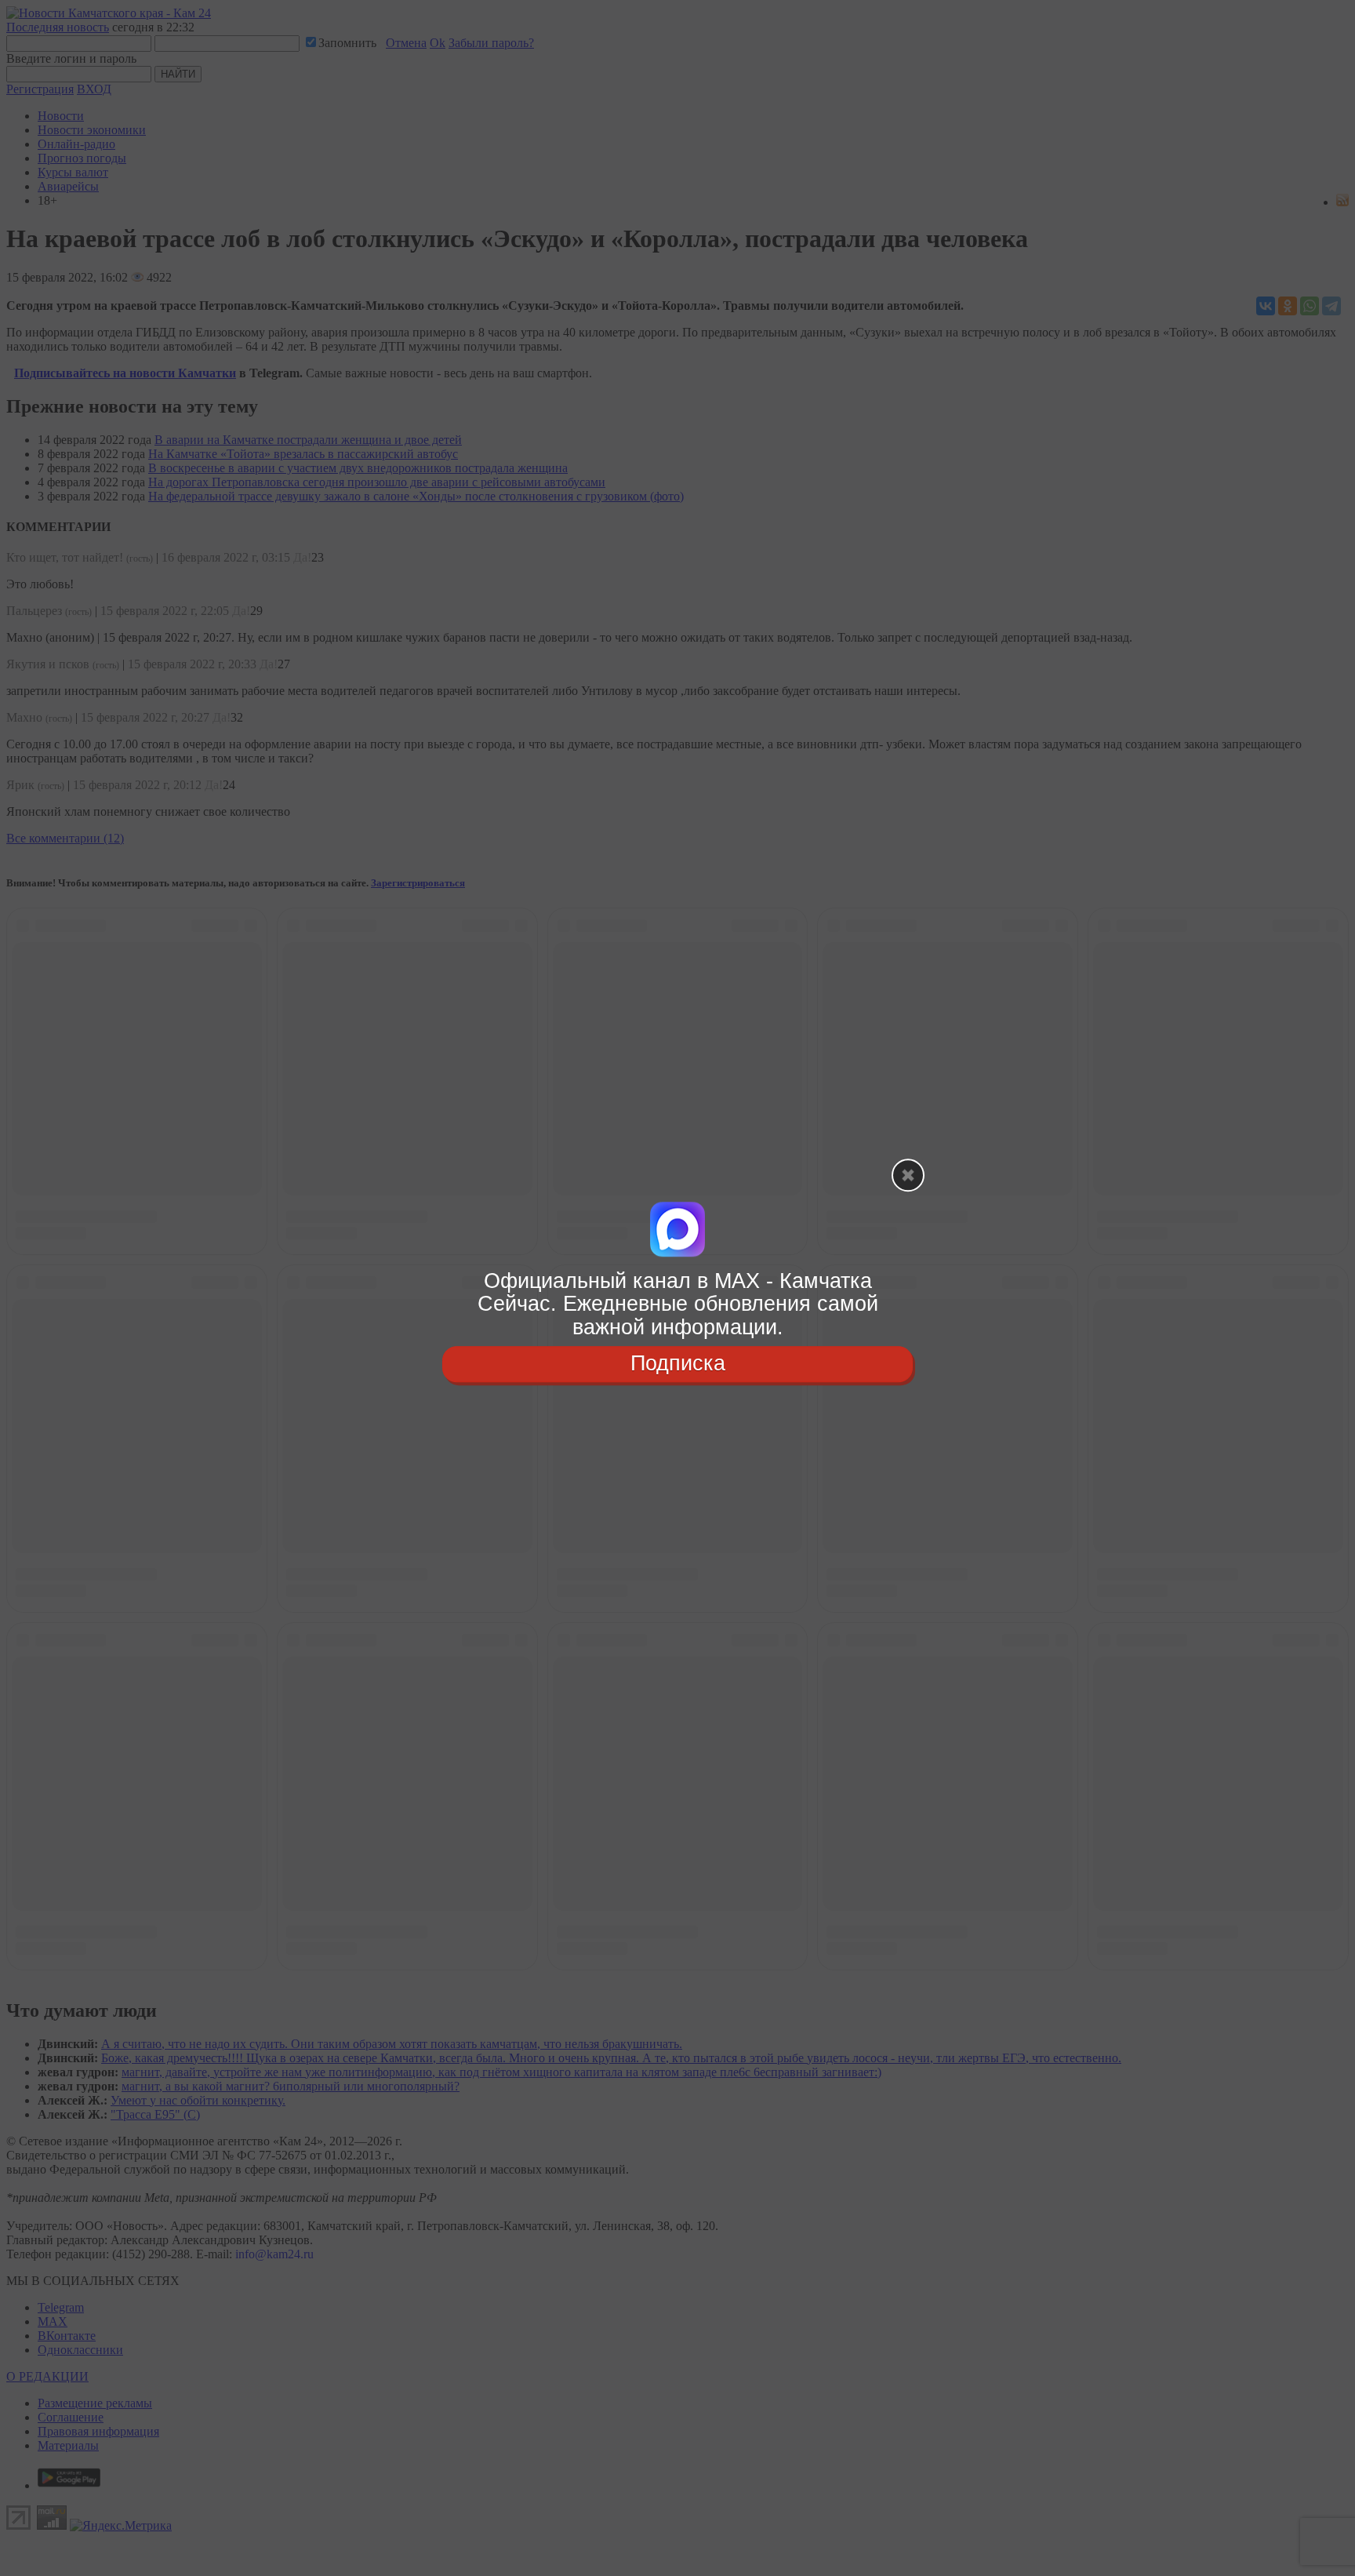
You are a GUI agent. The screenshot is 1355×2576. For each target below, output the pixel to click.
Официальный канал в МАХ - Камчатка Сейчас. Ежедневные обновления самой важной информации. (678, 1304)
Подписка (678, 1363)
